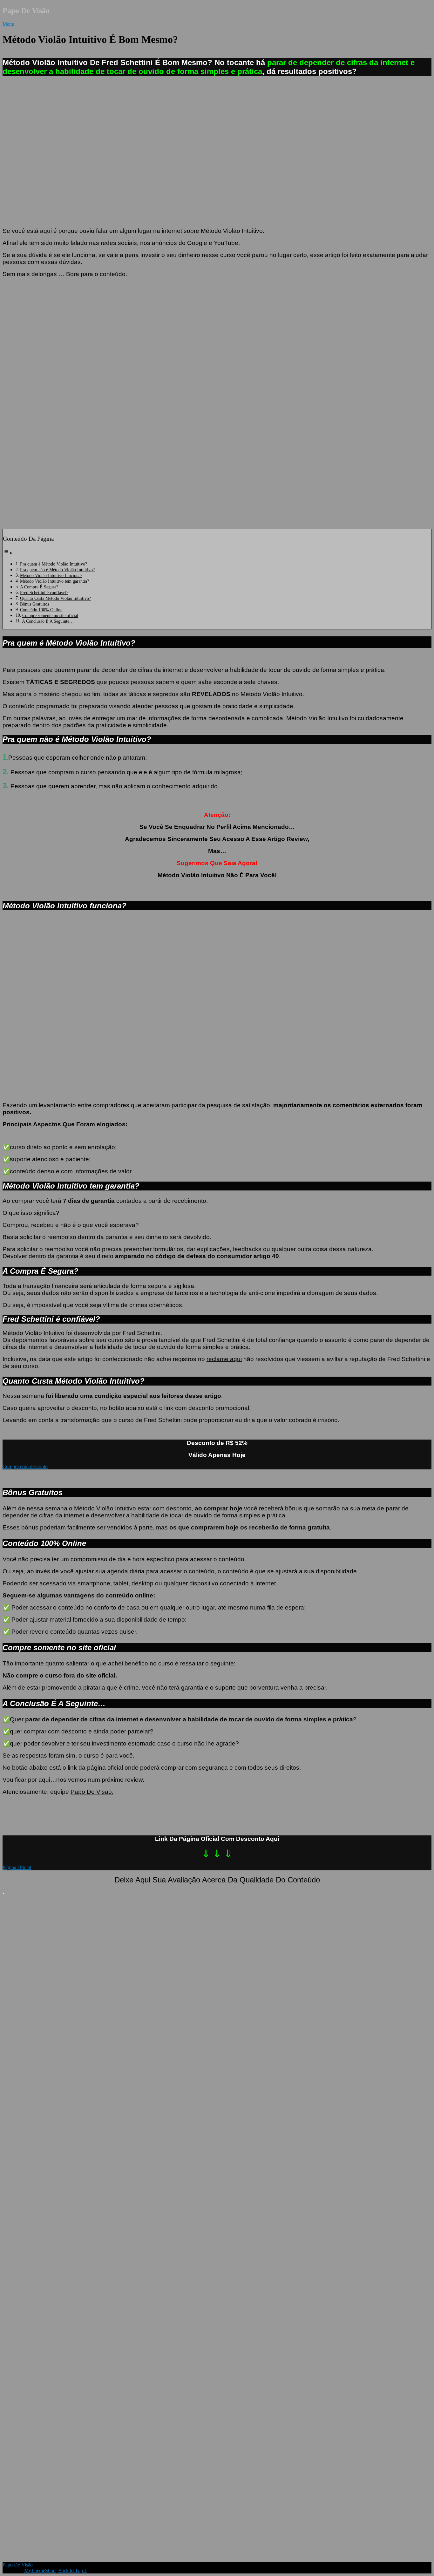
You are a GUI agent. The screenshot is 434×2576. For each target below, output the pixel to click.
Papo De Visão (26, 10)
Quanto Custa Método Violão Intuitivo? (55, 598)
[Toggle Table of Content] (8, 553)
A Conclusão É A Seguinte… (48, 621)
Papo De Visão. (92, 1792)
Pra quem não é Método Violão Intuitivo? (57, 570)
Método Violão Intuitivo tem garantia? (54, 581)
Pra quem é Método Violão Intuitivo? (54, 564)
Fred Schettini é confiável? (44, 593)
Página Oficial (17, 1867)
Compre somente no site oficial (50, 615)
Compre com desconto (25, 1466)
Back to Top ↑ (72, 2570)
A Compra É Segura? (39, 587)
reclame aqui (224, 1359)
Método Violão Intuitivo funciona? (51, 575)
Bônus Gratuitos (34, 604)
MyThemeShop (40, 2570)
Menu (8, 24)
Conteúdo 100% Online (41, 610)
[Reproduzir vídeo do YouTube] (217, 403)
